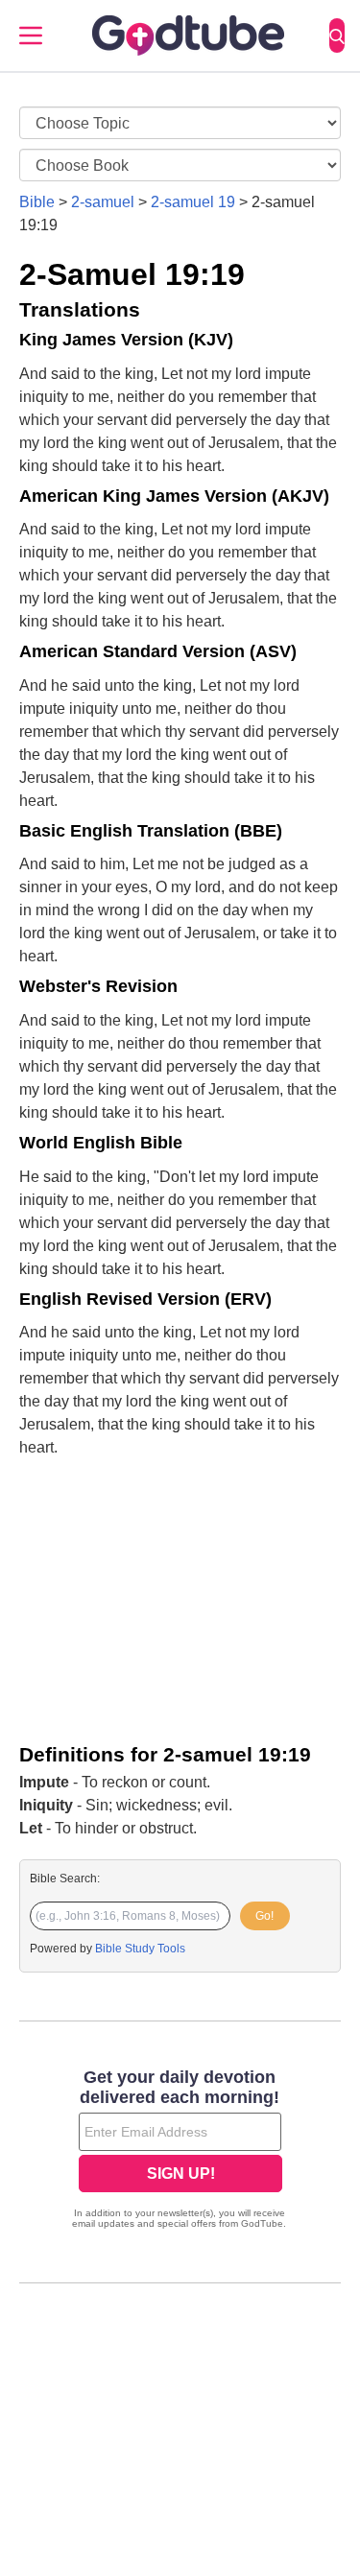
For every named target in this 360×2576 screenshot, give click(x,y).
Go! (264, 1916)
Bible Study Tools (140, 1949)
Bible (37, 202)
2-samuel (103, 202)
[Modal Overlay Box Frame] (180, 2151)
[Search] (337, 35)
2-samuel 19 (193, 202)
